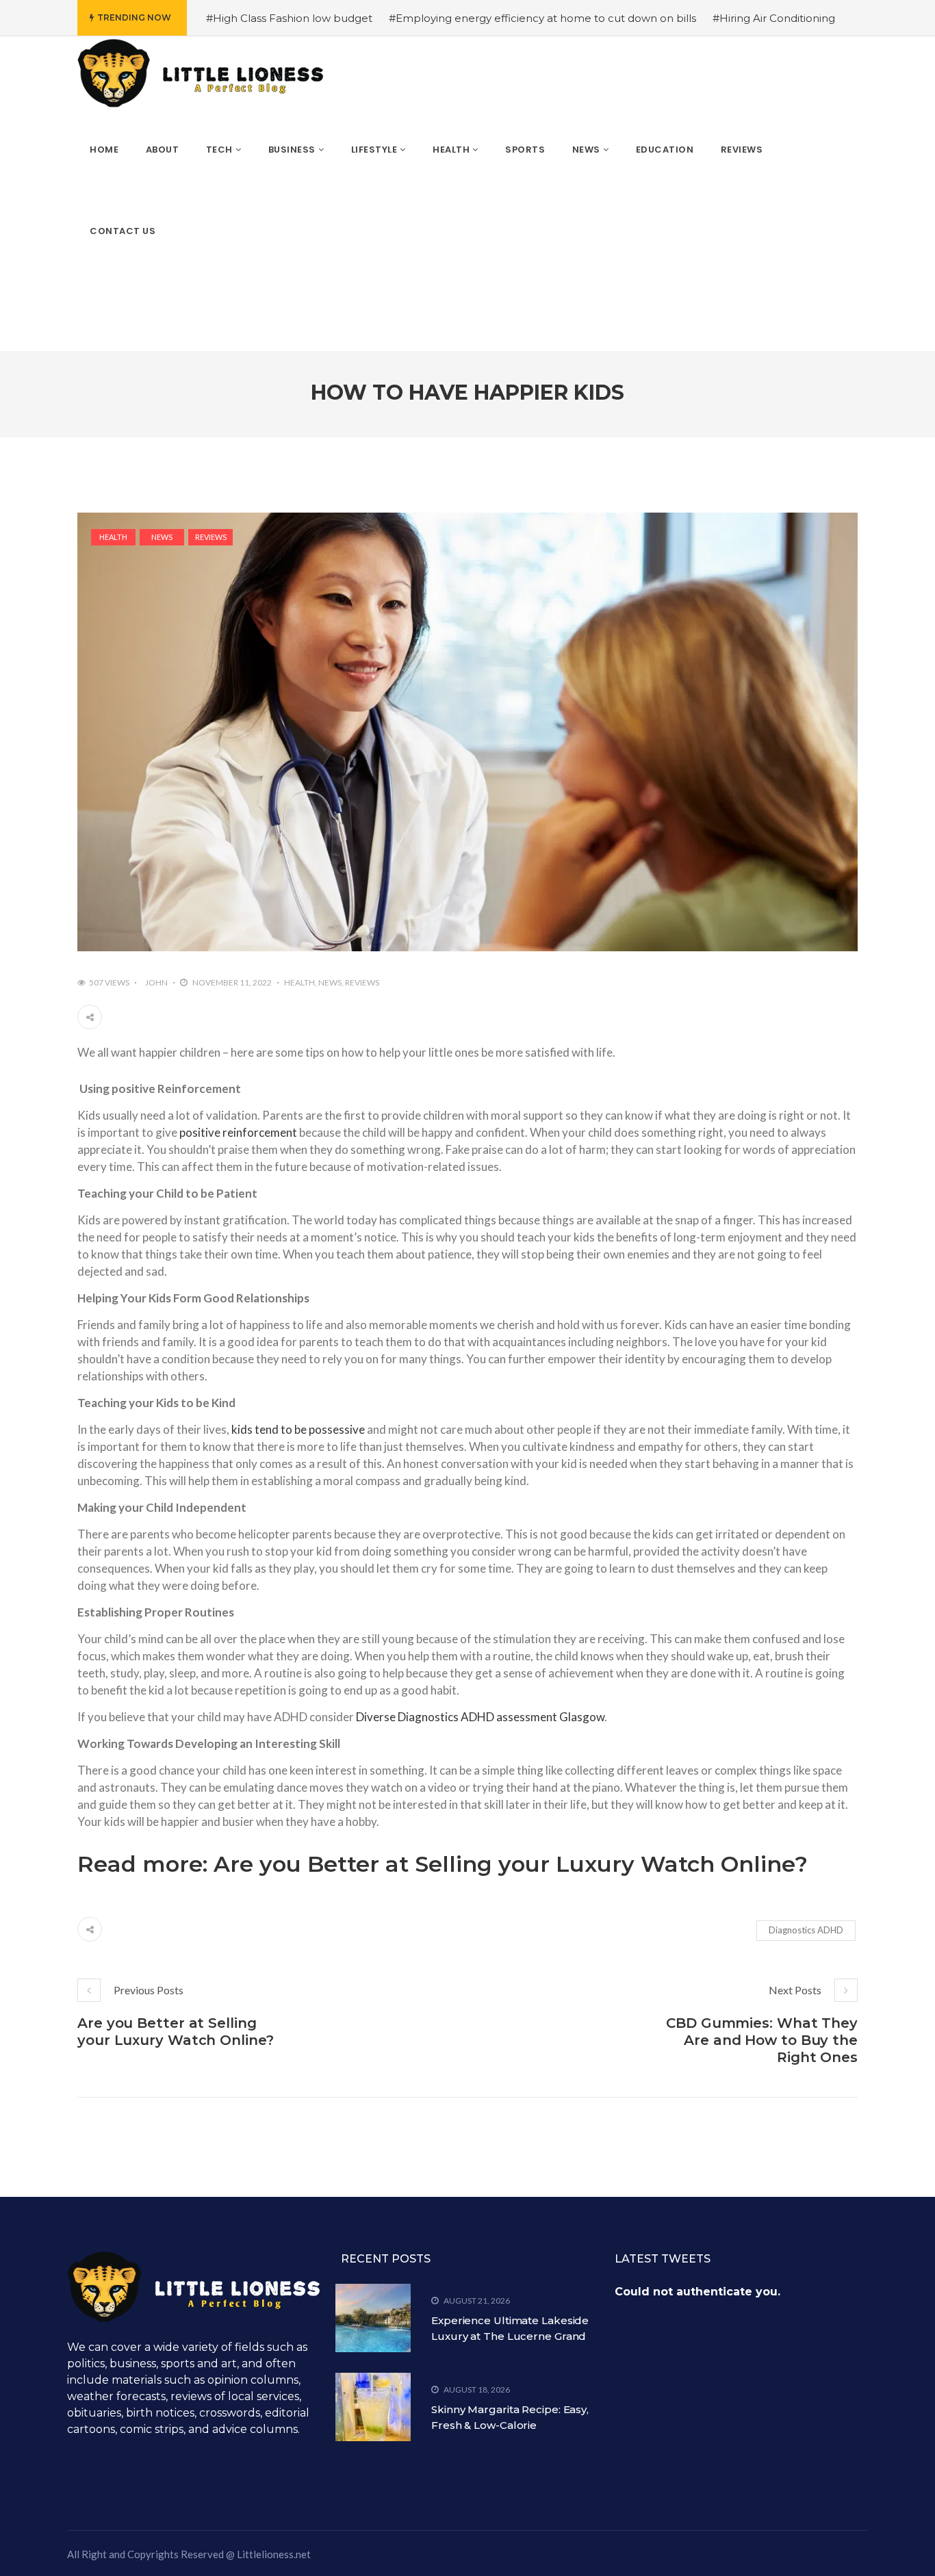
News (162, 537)
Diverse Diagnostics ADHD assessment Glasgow (480, 1717)
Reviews (211, 537)
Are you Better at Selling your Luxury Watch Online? (511, 1864)
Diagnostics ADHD (806, 1930)
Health (113, 537)
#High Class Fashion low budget (289, 18)
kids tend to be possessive (298, 1429)
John (156, 982)
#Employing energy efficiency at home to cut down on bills (542, 18)
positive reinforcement (238, 1132)
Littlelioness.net (274, 2554)
